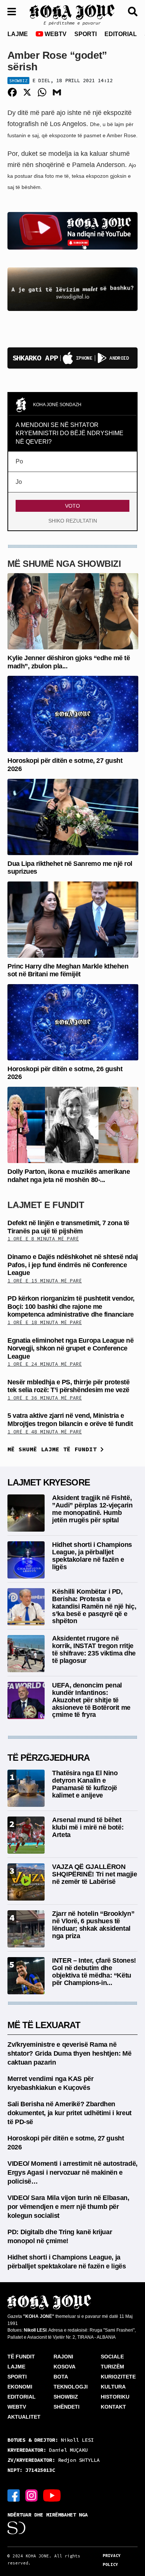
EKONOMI (20, 2387)
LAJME (18, 34)
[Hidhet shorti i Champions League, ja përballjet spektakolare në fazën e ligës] (26, 1559)
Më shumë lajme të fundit (54, 1449)
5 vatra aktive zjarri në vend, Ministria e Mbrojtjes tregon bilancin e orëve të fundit (70, 1420)
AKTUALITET (24, 2417)
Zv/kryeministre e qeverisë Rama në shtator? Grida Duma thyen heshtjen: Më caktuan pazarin (69, 2053)
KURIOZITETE (118, 2377)
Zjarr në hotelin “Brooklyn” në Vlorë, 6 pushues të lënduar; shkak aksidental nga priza (93, 1925)
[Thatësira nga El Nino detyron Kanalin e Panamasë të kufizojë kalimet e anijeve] (26, 1788)
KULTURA (113, 2387)
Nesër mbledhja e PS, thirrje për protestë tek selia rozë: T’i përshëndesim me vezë (68, 1386)
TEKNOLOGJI (71, 2387)
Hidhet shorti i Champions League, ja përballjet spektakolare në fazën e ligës (92, 1556)
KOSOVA (65, 2367)
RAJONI (63, 2357)
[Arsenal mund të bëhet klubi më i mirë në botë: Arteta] (26, 1835)
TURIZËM (112, 2367)
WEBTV (55, 34)
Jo (19, 482)
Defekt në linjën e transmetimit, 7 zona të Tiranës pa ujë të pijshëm (68, 1227)
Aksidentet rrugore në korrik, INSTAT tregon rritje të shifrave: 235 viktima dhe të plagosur (94, 1649)
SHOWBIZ (66, 2397)
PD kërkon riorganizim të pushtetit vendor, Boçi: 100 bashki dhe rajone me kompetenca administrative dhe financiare (71, 1306)
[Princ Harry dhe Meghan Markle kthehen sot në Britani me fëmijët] (73, 919)
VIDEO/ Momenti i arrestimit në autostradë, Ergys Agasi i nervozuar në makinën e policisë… (72, 2172)
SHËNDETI (67, 2407)
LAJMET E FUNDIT (46, 1205)
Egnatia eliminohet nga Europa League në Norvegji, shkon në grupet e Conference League (70, 1348)
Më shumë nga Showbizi (64, 564)
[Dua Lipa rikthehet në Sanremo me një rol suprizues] (73, 816)
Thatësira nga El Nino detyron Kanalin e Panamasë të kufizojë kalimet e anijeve (85, 1784)
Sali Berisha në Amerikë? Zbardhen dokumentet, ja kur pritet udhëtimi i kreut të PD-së (70, 2113)
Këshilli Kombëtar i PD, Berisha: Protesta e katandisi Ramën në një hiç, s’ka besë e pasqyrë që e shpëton (94, 1606)
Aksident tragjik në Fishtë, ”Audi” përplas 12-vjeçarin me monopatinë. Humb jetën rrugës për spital (92, 1509)
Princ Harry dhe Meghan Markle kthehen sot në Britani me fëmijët (68, 970)
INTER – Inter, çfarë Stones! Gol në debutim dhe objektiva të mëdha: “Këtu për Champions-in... (94, 1971)
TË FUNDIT (21, 2357)
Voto (72, 506)
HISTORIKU (115, 2397)
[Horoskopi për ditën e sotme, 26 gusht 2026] (73, 1022)
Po (19, 461)
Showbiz (18, 81)
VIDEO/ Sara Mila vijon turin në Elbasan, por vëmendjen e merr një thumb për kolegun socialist (68, 2207)
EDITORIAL (121, 34)
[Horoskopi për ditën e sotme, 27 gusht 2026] (73, 714)
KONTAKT (113, 2407)
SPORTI (86, 34)
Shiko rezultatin (73, 521)
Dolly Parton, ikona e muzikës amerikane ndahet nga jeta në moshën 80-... (69, 1176)
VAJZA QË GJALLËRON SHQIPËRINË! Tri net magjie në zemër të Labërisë (95, 1874)
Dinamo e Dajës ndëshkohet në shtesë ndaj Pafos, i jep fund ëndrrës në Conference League (73, 1265)
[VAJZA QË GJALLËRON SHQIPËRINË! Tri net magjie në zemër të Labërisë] (26, 1881)
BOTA (61, 2377)
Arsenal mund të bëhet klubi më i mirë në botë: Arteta (88, 1827)
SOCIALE (112, 2357)
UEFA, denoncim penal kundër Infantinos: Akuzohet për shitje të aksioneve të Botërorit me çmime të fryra (91, 1700)
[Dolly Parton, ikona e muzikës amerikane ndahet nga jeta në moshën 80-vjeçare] (73, 1125)
